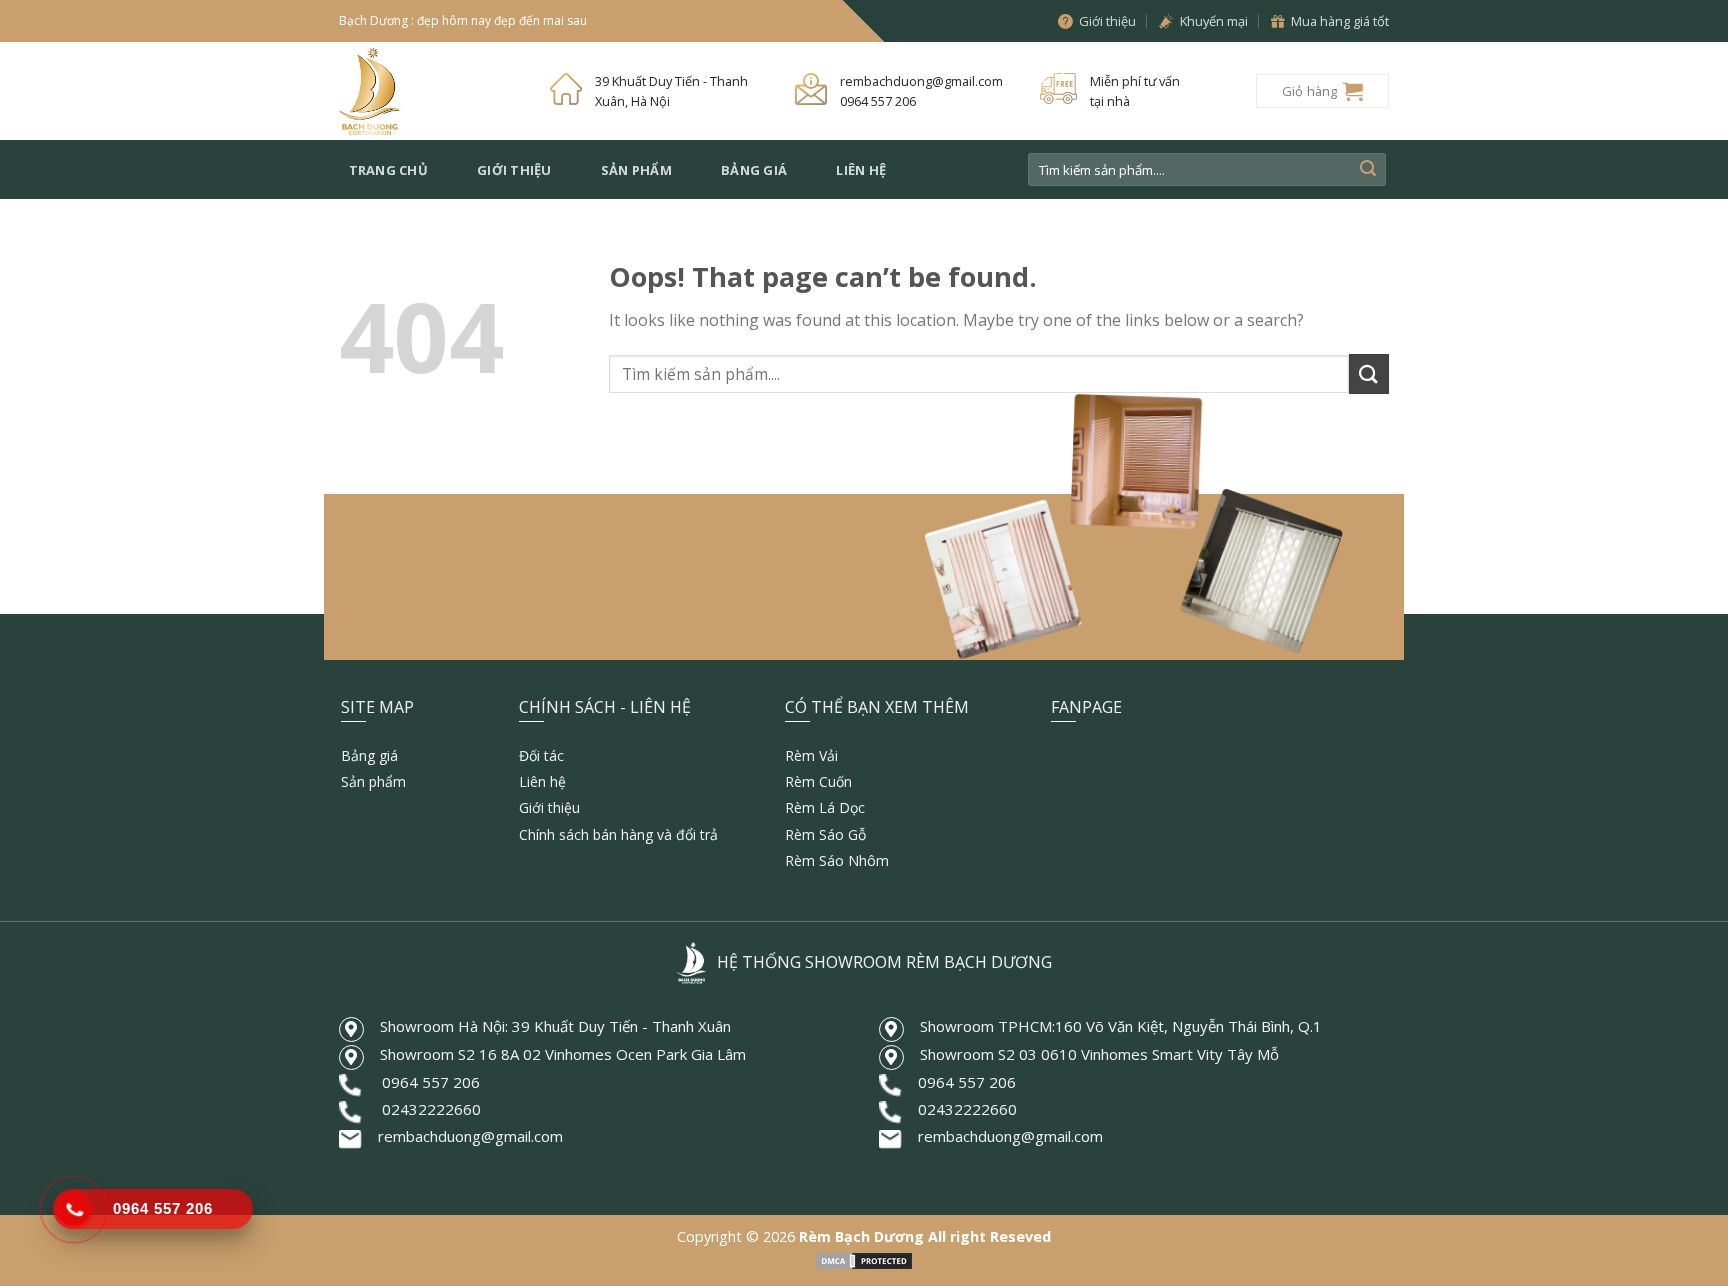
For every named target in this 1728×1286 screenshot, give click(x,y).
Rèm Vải (811, 755)
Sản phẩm (636, 170)
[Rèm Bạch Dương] (429, 91)
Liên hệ (861, 170)
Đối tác (541, 755)
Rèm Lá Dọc (825, 807)
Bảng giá (754, 170)
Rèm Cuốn (818, 781)
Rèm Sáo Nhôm (837, 860)
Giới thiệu (514, 170)
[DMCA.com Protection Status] (864, 1259)
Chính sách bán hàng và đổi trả (618, 834)
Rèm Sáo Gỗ (825, 834)
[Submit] (1368, 170)
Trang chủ (388, 170)
